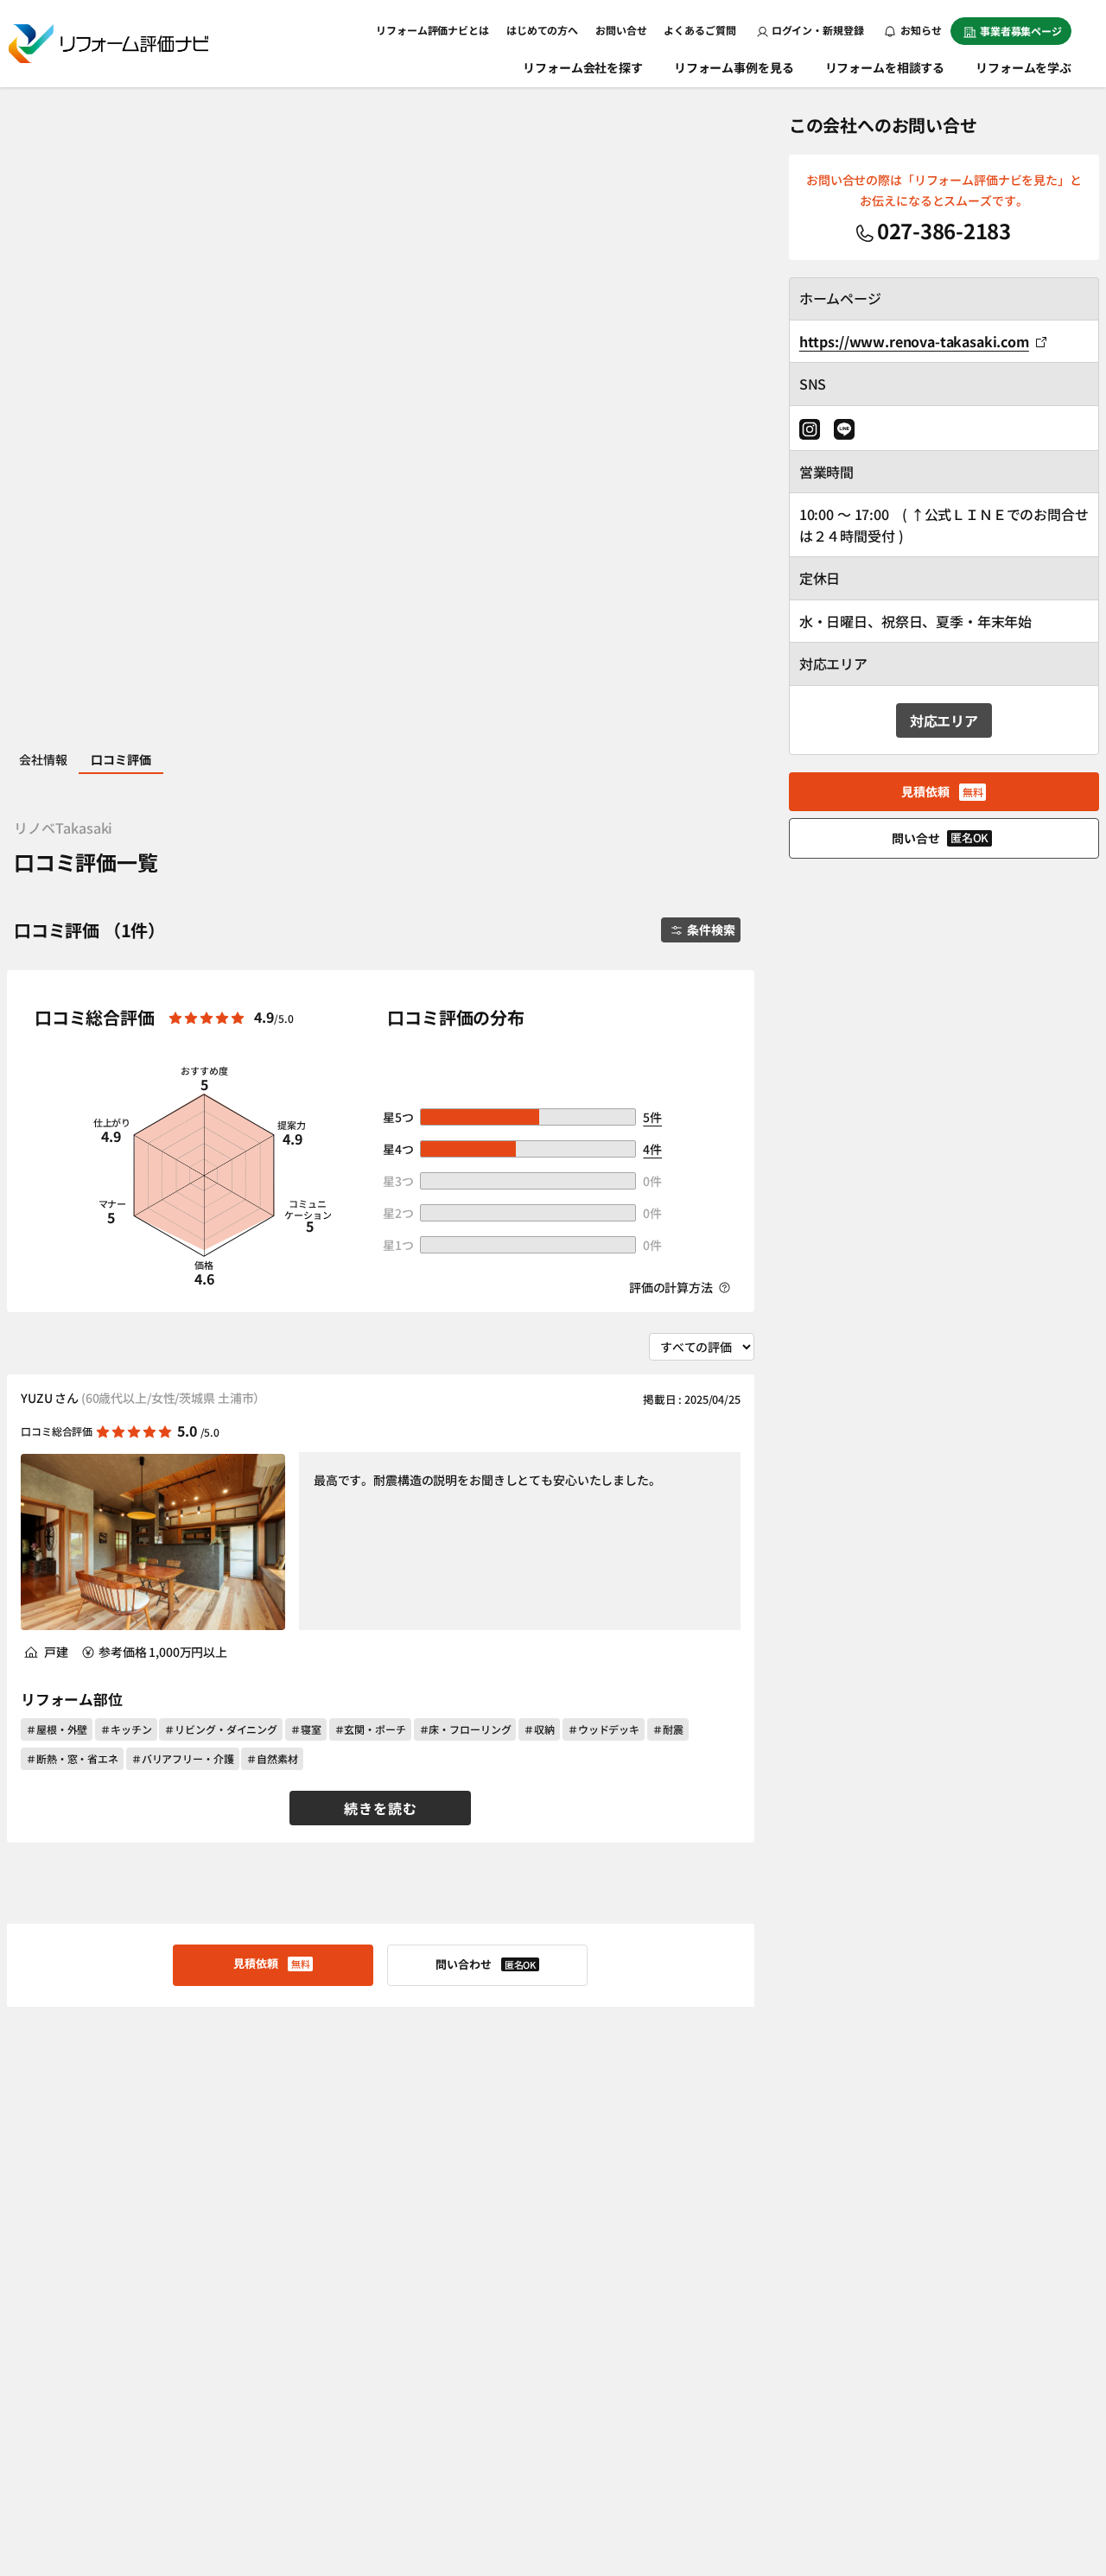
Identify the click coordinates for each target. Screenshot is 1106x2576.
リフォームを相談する (885, 67)
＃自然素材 (272, 1758)
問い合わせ (486, 1964)
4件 (652, 1149)
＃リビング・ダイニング (221, 1729)
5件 (652, 1117)
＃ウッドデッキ (604, 1729)
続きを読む (381, 1808)
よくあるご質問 (699, 30)
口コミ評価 (121, 759)
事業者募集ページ (1021, 31)
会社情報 (43, 759)
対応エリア (944, 720)
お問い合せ (621, 30)
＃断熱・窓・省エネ (72, 1758)
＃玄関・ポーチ (370, 1729)
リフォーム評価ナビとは (432, 30)
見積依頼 (271, 1963)
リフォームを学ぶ (1023, 67)
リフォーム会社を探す (583, 67)
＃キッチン (126, 1729)
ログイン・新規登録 (818, 30)
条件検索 (711, 930)
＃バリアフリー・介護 (183, 1758)
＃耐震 (668, 1729)
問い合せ (940, 838)
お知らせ (920, 30)
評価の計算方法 (672, 1287)
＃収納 (539, 1729)
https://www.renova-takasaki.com (914, 341)
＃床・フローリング (465, 1729)
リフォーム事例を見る (734, 67)
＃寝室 (306, 1729)
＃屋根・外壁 (57, 1729)
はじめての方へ (542, 30)
